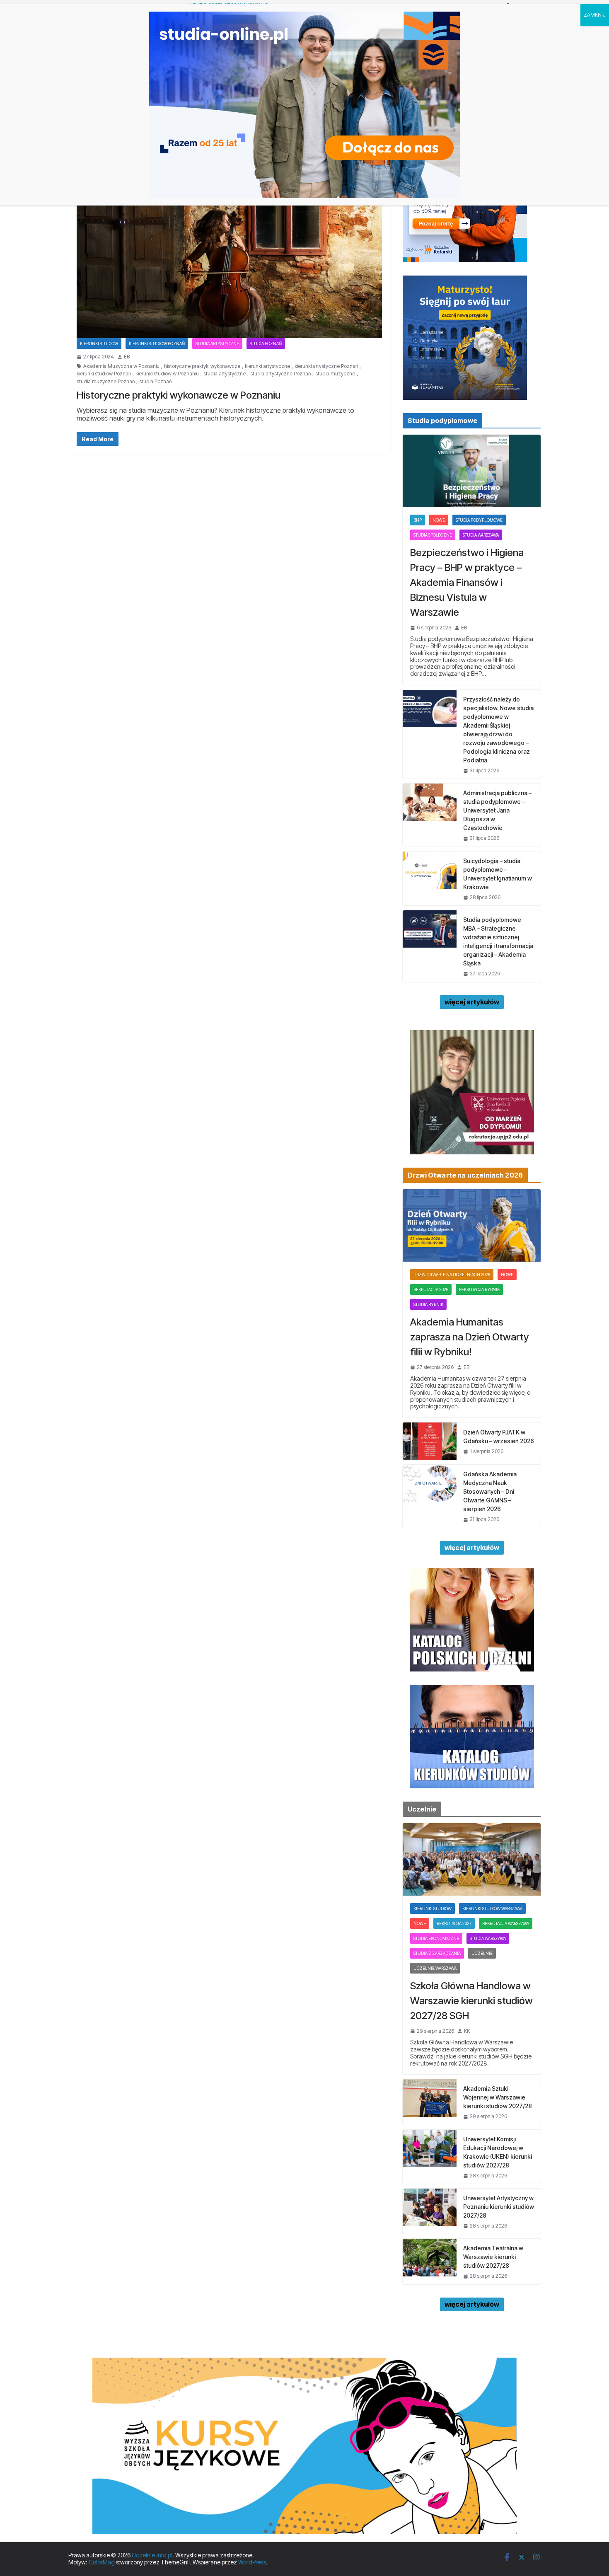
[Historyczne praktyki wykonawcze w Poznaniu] (229, 253)
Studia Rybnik (428, 1304)
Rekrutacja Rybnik (479, 1289)
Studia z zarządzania (437, 1953)
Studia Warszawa (481, 535)
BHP (418, 520)
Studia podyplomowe (479, 520)
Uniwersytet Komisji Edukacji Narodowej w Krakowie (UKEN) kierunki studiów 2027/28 (498, 2152)
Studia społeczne (433, 535)
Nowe (439, 520)
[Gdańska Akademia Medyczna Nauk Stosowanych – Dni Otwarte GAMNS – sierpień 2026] (430, 1496)
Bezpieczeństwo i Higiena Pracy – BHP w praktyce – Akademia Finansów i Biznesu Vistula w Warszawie (467, 582)
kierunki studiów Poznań (104, 374)
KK (467, 2031)
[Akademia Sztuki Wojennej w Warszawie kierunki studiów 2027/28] (430, 2102)
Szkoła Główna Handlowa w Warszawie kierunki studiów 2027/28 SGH (471, 2001)
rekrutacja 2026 (431, 1289)
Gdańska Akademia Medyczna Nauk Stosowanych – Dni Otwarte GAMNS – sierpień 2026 (490, 1491)
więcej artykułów (472, 1002)
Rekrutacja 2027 (454, 1923)
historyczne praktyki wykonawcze (202, 366)
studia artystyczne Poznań (280, 374)
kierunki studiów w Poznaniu (167, 374)
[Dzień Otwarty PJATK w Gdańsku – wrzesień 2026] (430, 1441)
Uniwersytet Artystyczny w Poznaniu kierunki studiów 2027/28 (499, 2207)
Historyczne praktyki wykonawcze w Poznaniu (179, 395)
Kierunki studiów (99, 343)
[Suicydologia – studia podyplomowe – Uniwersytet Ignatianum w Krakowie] (430, 878)
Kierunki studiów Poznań (157, 343)
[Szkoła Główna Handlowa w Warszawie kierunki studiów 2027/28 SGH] (472, 1859)
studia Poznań (155, 382)
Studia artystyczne (217, 343)
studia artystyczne (225, 374)
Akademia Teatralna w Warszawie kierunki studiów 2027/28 (493, 2257)
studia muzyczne (335, 374)
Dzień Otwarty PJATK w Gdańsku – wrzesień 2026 (499, 1437)
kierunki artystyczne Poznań (326, 366)
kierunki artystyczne (267, 366)
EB (127, 357)
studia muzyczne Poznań (106, 382)
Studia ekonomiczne (436, 1938)
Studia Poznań (266, 343)
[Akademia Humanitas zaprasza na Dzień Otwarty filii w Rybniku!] (472, 1225)
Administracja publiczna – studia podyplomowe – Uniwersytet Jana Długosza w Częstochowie (497, 810)
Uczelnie (482, 1953)
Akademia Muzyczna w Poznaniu (121, 366)
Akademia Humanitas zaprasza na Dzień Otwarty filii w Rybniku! (470, 1337)
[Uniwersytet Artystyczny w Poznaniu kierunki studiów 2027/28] (430, 2211)
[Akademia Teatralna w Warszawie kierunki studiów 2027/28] (430, 2261)
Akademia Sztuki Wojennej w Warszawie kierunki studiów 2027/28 (498, 2097)
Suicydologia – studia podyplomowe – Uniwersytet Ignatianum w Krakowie (498, 874)
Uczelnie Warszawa (435, 1968)
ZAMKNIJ (595, 15)
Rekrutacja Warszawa (506, 1923)
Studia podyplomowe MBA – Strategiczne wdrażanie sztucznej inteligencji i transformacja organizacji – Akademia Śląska (498, 941)
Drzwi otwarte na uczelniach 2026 (452, 1275)
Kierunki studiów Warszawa (492, 1908)
